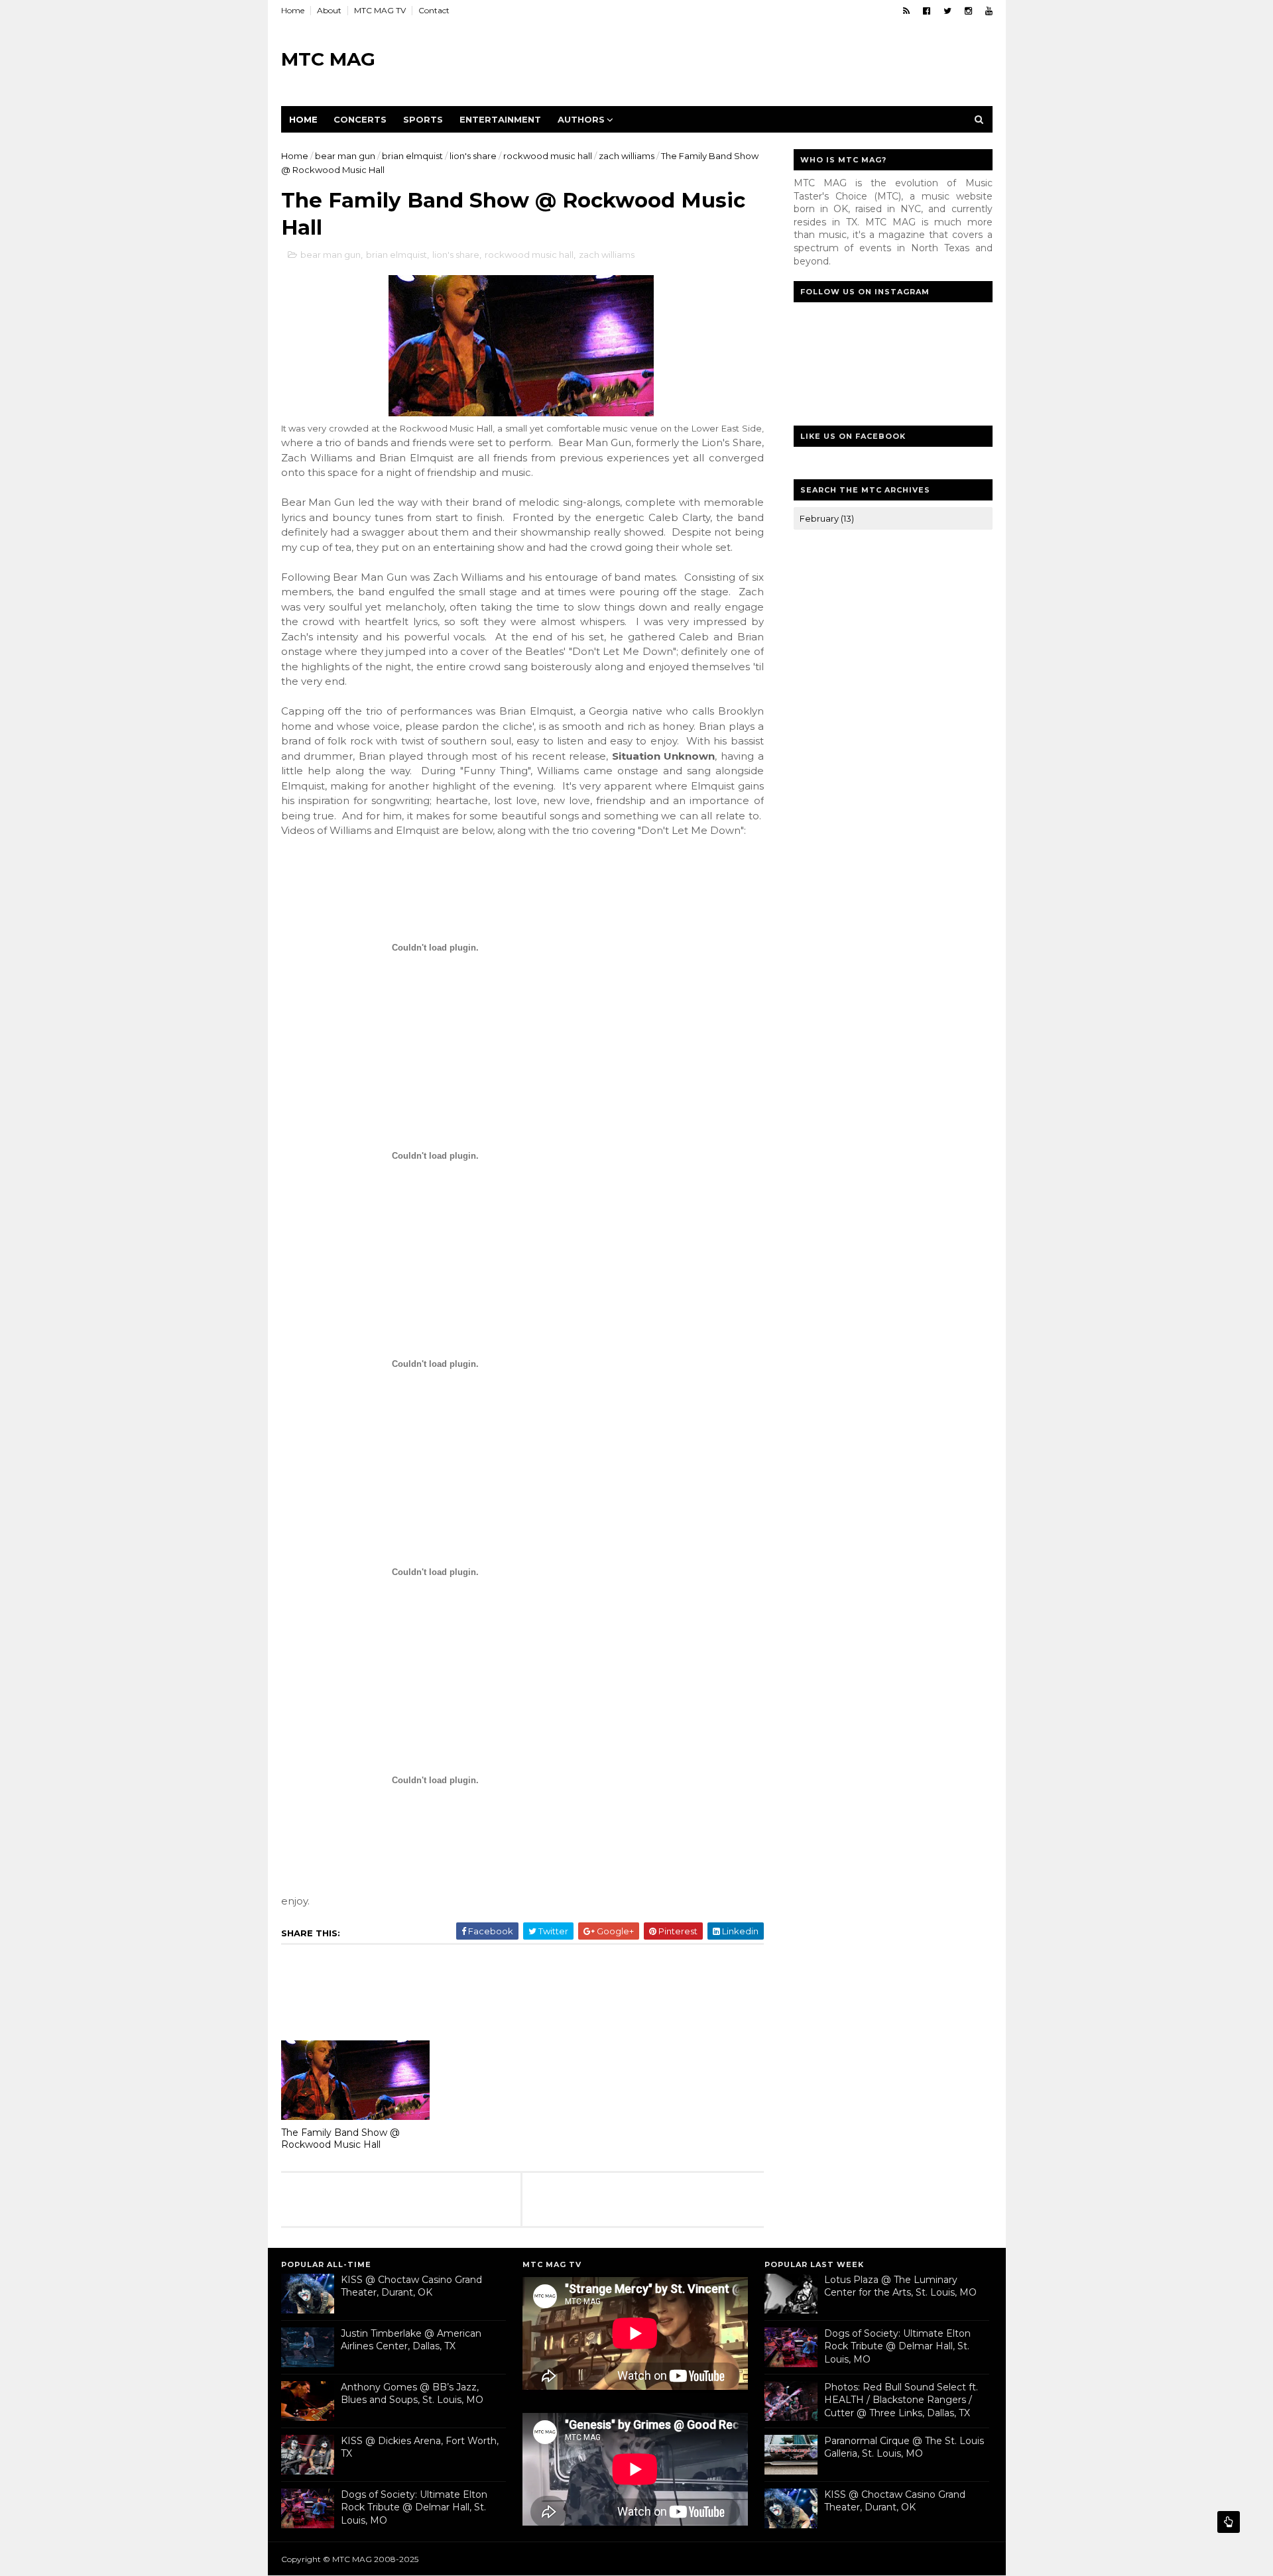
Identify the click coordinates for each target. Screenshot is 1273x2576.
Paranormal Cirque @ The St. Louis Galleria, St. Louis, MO (904, 2447)
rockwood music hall (548, 156)
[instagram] (968, 11)
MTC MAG (328, 59)
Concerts (360, 119)
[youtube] (989, 11)
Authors (581, 119)
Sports (423, 119)
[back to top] (1229, 2522)
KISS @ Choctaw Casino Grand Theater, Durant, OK (411, 2286)
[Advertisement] (751, 60)
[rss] (906, 11)
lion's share (473, 156)
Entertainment (500, 119)
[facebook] (927, 11)
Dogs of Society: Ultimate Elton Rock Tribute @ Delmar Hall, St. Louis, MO (414, 2507)
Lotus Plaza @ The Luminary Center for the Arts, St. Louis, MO (900, 2286)
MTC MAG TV (380, 10)
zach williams (627, 156)
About (329, 10)
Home (293, 10)
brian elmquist (412, 156)
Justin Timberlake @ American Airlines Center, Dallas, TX (411, 2340)
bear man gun (345, 156)
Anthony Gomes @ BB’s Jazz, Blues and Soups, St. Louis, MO (412, 2394)
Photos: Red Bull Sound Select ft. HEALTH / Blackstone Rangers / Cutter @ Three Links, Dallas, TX (901, 2400)
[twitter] (947, 11)
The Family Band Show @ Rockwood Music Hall (340, 2139)
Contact (434, 10)
